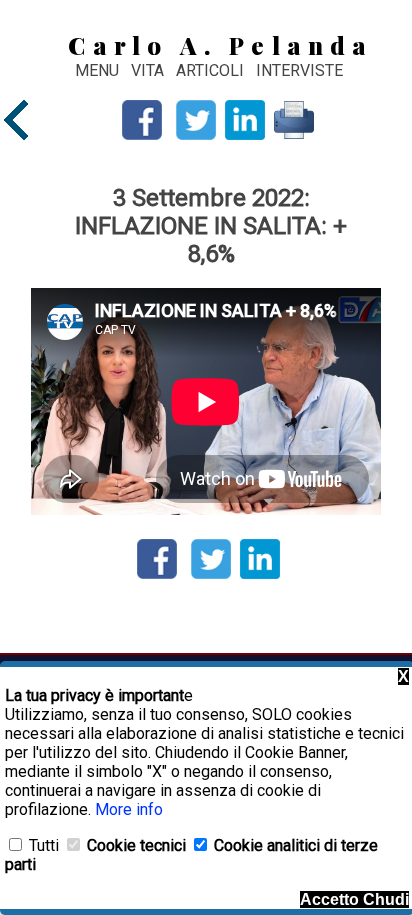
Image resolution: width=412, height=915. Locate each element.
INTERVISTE (299, 70)
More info (129, 809)
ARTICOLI (212, 70)
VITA (149, 70)
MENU (97, 70)
